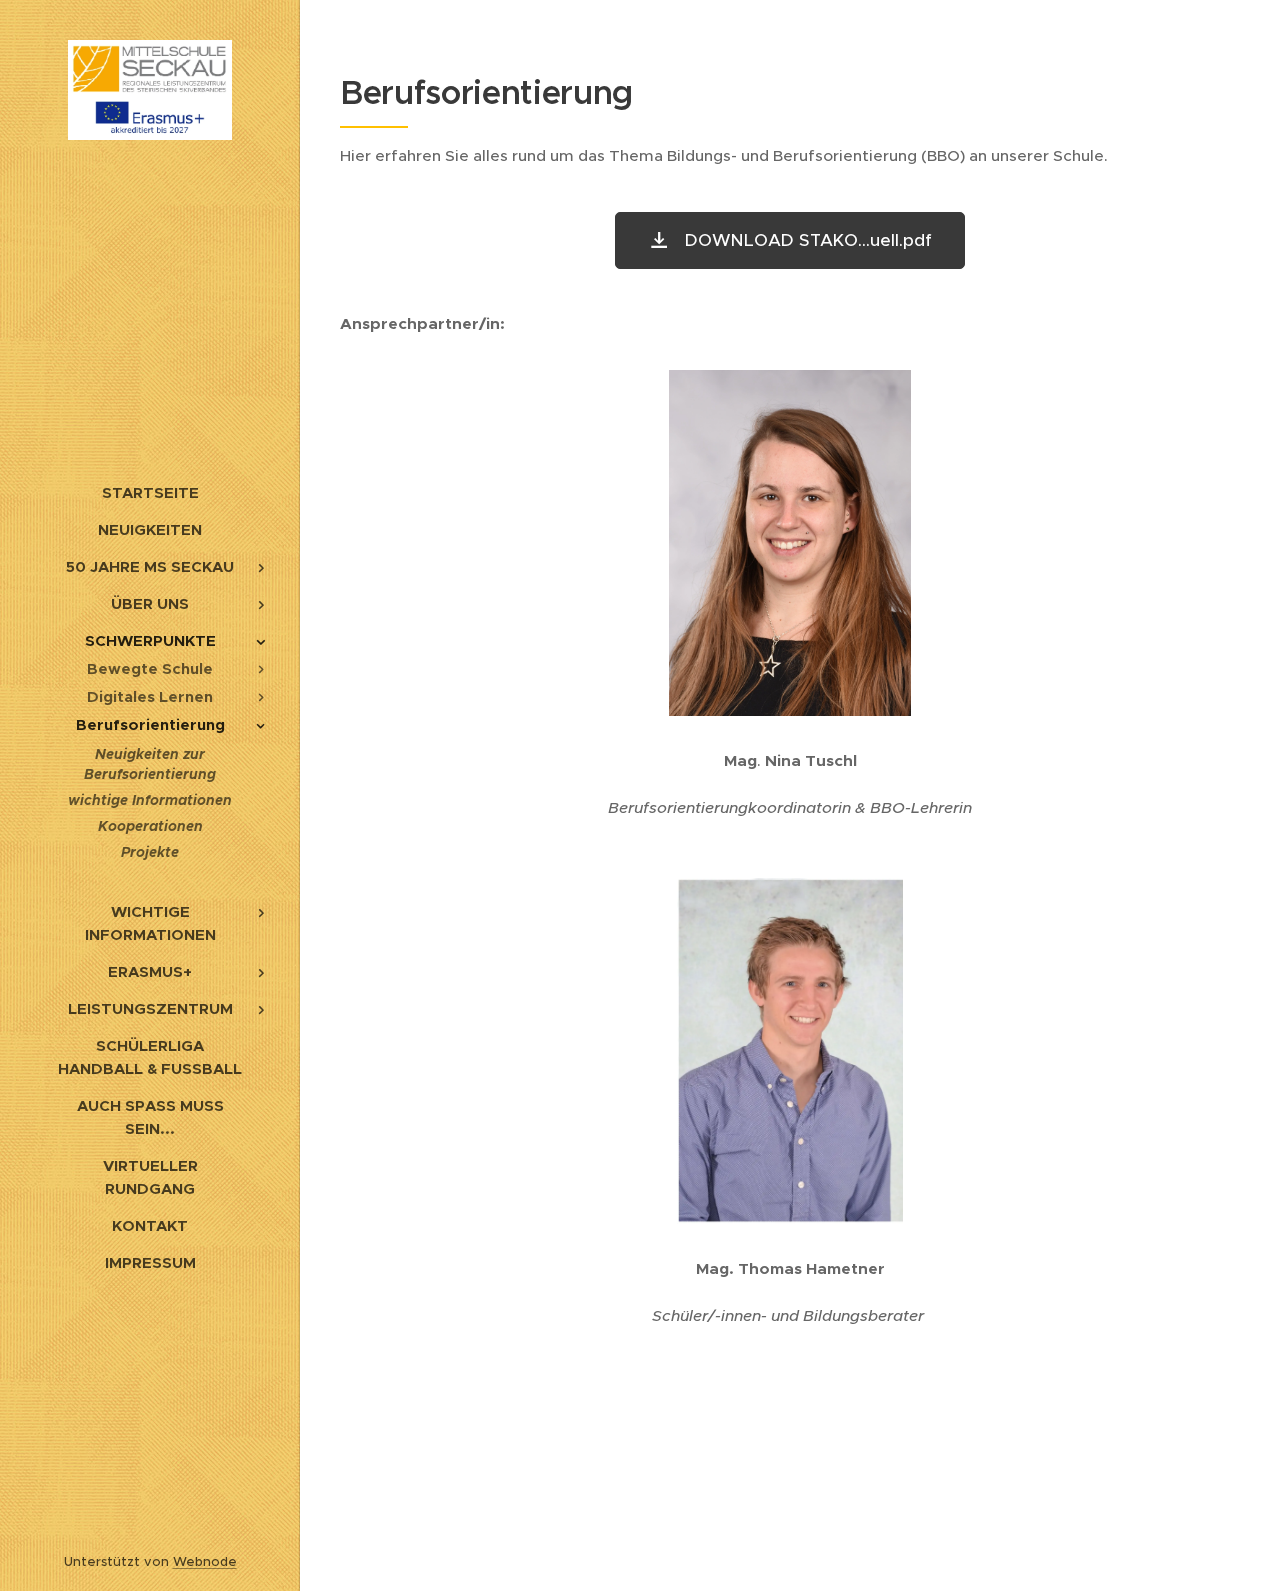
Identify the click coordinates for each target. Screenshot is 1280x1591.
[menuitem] (150, 492)
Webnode (205, 1561)
